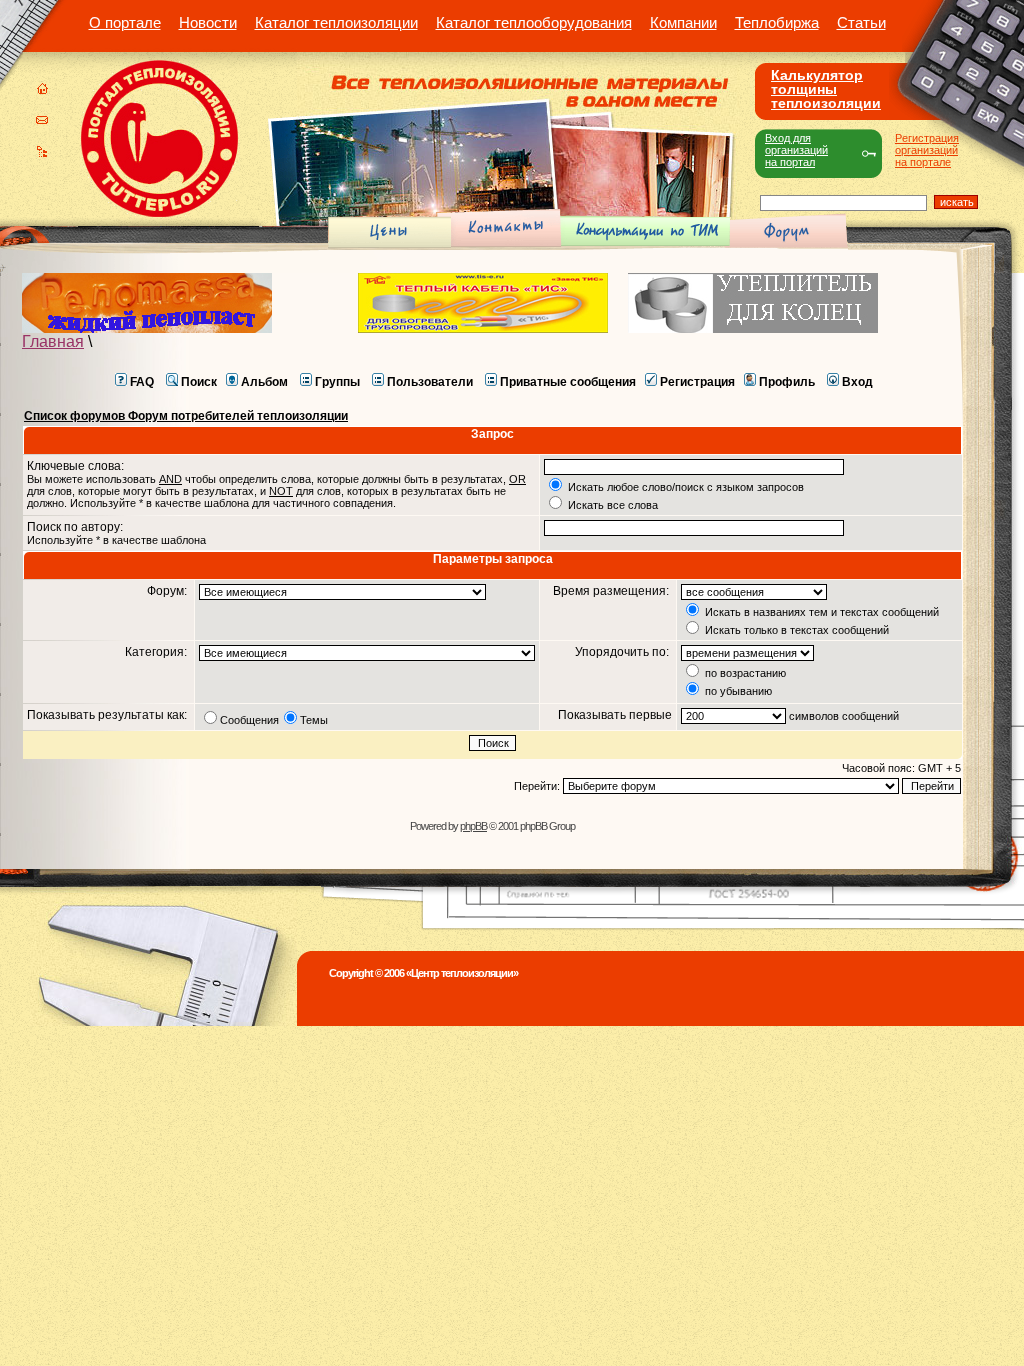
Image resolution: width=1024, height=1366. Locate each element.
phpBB (473, 826)
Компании (683, 22)
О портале (125, 22)
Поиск (199, 382)
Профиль (787, 382)
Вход (857, 382)
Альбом (264, 382)
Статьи (861, 22)
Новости (208, 22)
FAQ (142, 382)
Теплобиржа (777, 22)
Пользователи (430, 382)
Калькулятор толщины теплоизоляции (826, 89)
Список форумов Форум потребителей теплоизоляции (186, 416)
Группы (337, 382)
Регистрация (697, 382)
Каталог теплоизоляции (336, 22)
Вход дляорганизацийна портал (796, 150)
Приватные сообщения (568, 382)
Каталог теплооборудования (534, 22)
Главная (53, 341)
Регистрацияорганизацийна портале (927, 150)
